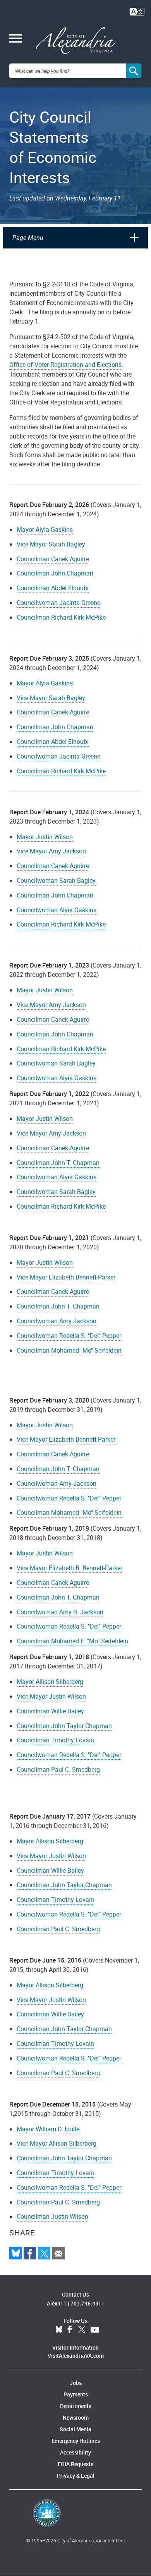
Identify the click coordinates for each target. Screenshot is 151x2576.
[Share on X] (44, 2253)
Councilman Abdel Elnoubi (53, 588)
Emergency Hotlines (76, 2441)
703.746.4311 (88, 2303)
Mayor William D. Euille (48, 2129)
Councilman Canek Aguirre (53, 559)
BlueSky (59, 2330)
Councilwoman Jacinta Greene (58, 603)
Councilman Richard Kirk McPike (61, 617)
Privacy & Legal (76, 2476)
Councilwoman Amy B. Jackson (60, 1612)
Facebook (70, 2330)
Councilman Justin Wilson (52, 2216)
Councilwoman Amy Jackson (57, 1321)
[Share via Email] (58, 2253)
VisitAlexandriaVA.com (76, 2356)
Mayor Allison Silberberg (50, 1682)
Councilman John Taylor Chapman (64, 1726)
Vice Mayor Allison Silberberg (57, 2143)
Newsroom (76, 2418)
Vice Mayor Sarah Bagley (51, 544)
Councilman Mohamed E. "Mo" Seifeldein (72, 1641)
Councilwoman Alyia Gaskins (57, 910)
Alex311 (57, 2303)
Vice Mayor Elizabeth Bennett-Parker (66, 1277)
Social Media (75, 2429)
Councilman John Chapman (55, 573)
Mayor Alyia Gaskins (45, 529)
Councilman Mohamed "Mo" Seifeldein (69, 1350)
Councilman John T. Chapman (58, 1163)
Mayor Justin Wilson (45, 837)
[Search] (134, 71)
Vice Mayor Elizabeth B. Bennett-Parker (69, 1568)
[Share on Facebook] (30, 2253)
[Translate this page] (137, 11)
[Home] (76, 41)
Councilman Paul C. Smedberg (58, 1769)
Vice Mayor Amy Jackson (51, 851)
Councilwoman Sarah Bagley (57, 880)
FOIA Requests (75, 2464)
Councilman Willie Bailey (50, 1711)
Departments (76, 2406)
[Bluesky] (15, 2253)
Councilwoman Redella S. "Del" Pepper (69, 1336)
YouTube (95, 2330)
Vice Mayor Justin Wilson (51, 1696)
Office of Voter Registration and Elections (65, 365)
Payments (76, 2394)
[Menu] (16, 39)
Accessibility (75, 2452)
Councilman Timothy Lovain (55, 1740)
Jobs (76, 2383)
